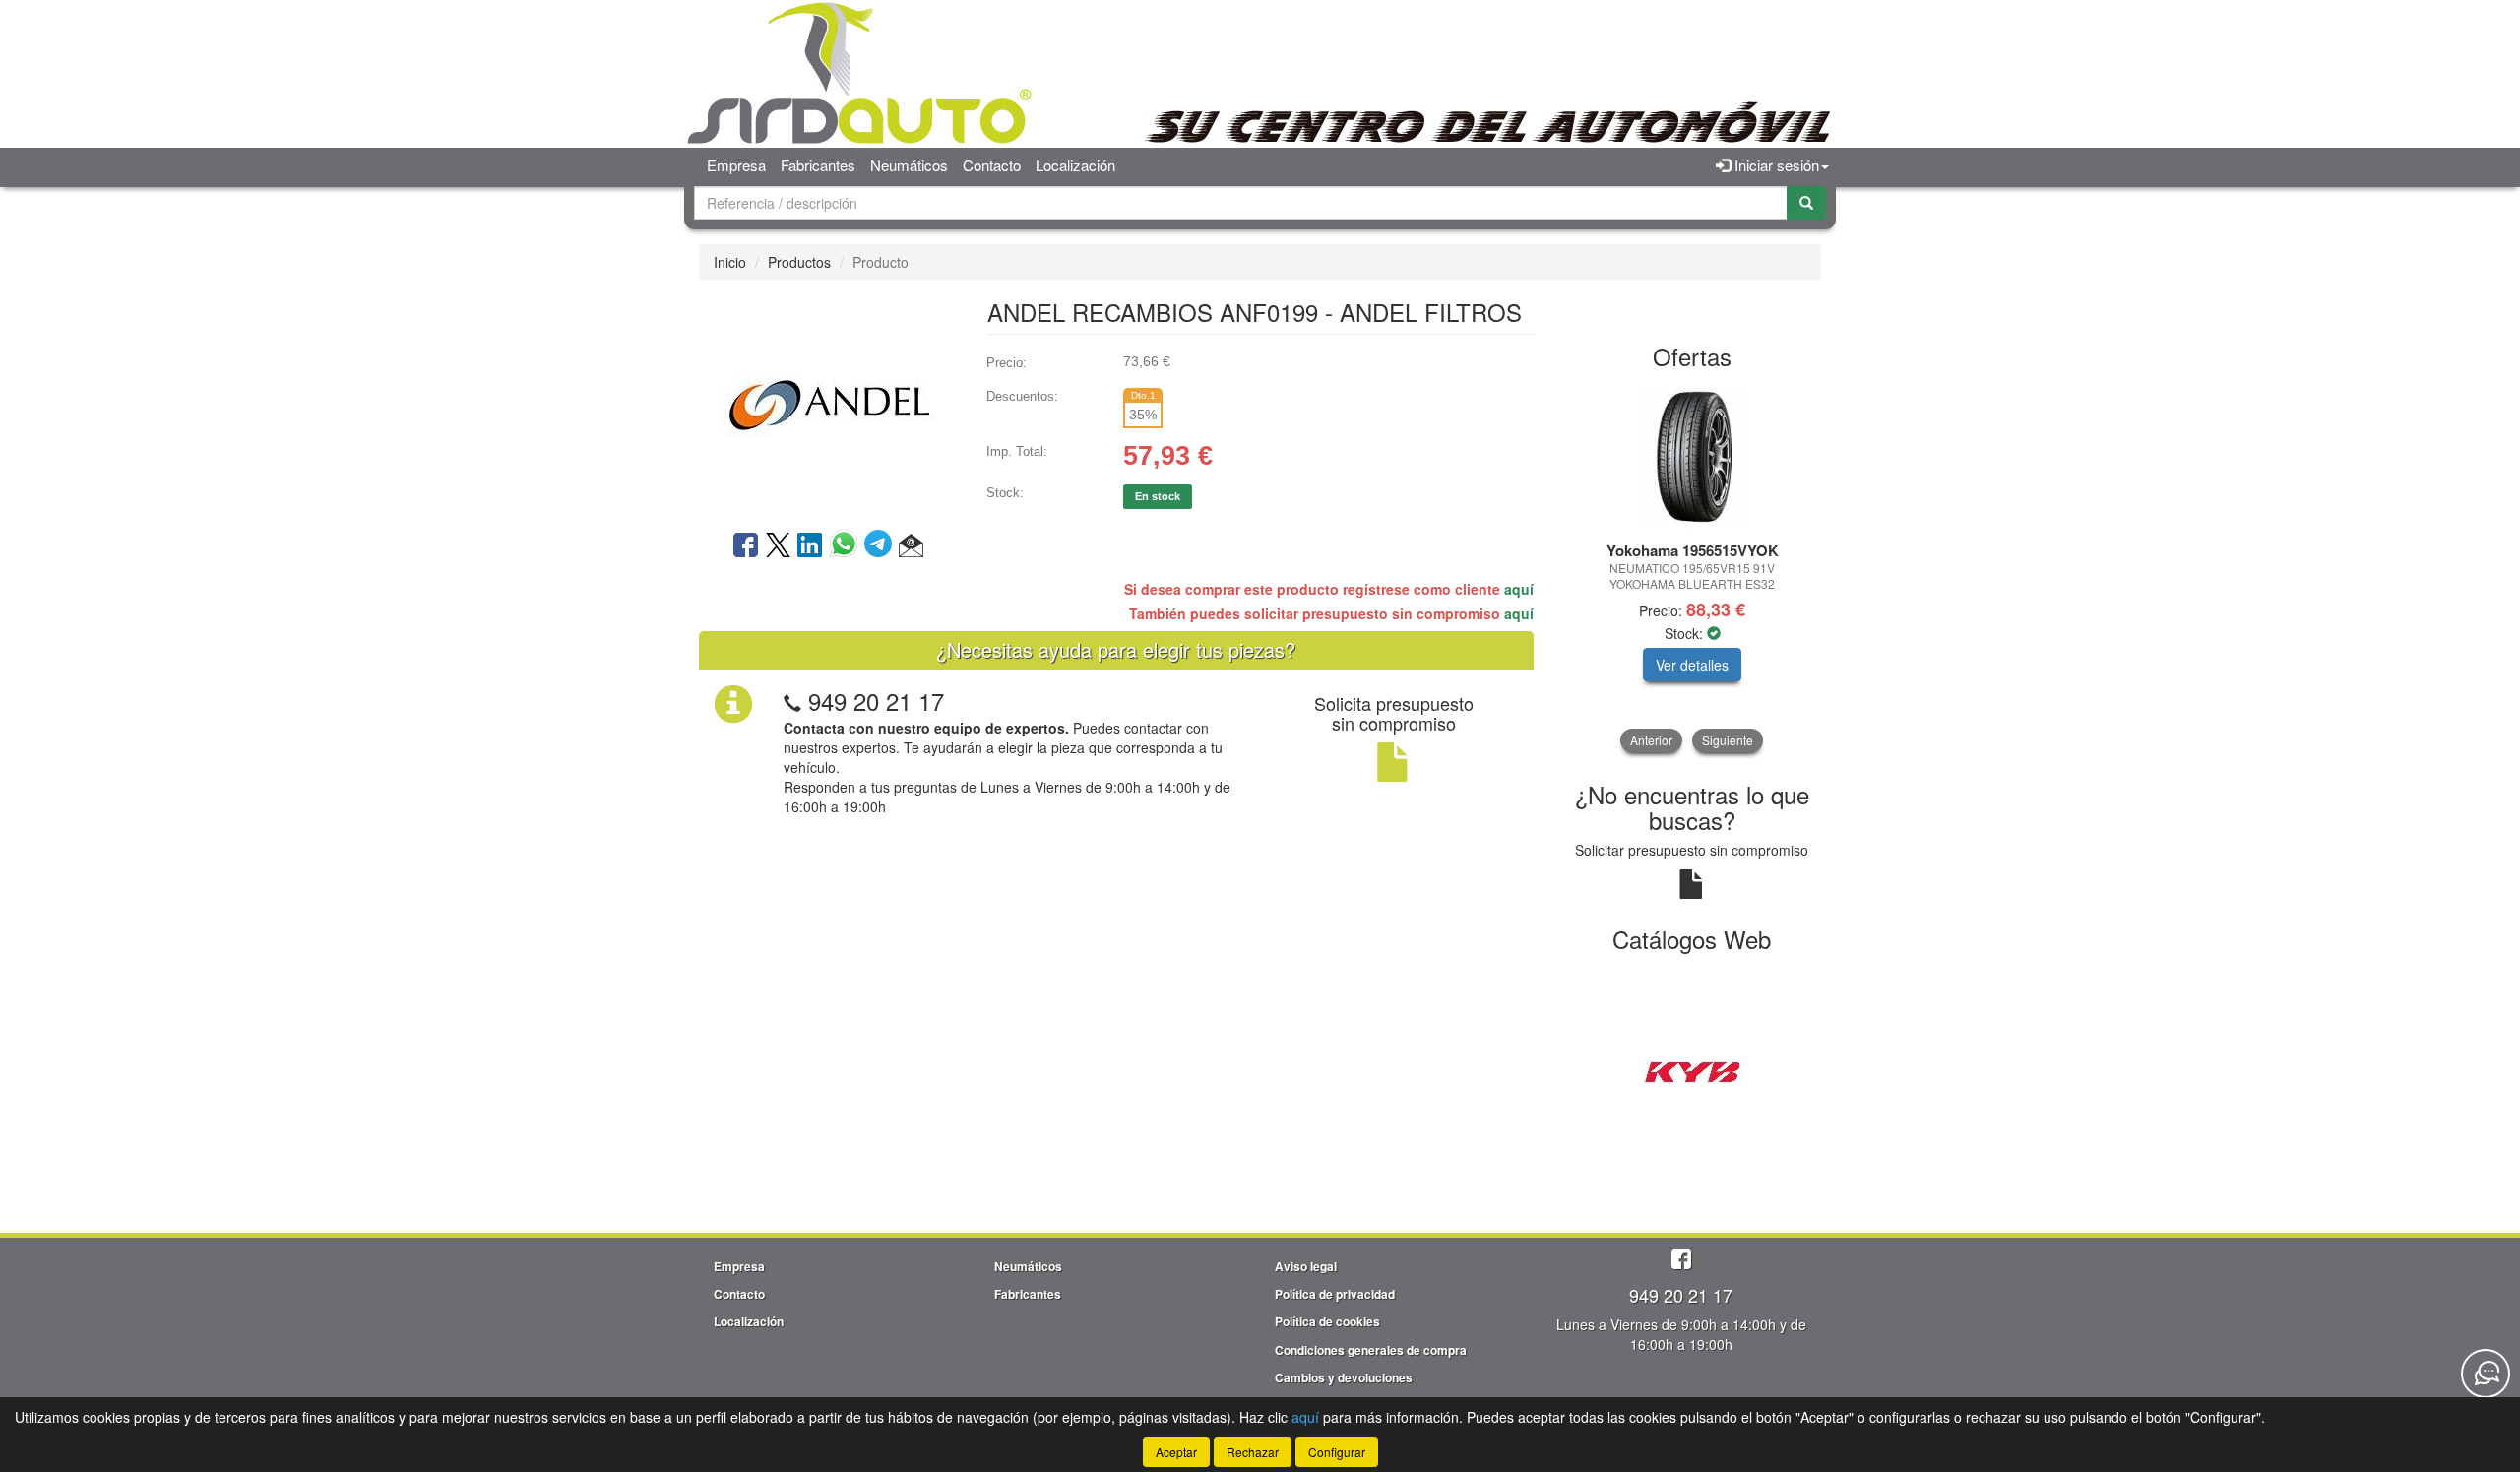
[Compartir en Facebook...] (746, 546)
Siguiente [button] (1728, 740)
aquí (1519, 589)
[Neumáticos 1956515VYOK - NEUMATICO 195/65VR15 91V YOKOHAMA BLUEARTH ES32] (1693, 457)
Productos (799, 262)
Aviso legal (1306, 1266)
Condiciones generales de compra (1371, 1350)
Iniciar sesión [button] (1775, 165)
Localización (1075, 165)
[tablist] (1693, 568)
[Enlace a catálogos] (1693, 1070)
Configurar (1337, 1452)
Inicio (730, 262)
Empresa (736, 165)
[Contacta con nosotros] (2486, 1374)
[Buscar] (1806, 203)
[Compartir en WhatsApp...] (847, 546)
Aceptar (1176, 1452)
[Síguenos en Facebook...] (1681, 1261)
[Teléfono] (792, 701)
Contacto (992, 165)
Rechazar (1253, 1452)
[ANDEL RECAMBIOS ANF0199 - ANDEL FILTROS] (828, 403)
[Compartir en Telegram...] (882, 546)
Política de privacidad (1335, 1294)
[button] (911, 546)
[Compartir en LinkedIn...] (810, 546)
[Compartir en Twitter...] (778, 546)
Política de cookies (1327, 1321)
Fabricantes (818, 165)
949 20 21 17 (876, 701)
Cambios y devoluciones (1344, 1377)
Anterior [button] (1651, 740)
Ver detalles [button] (1692, 665)
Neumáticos (909, 165)
